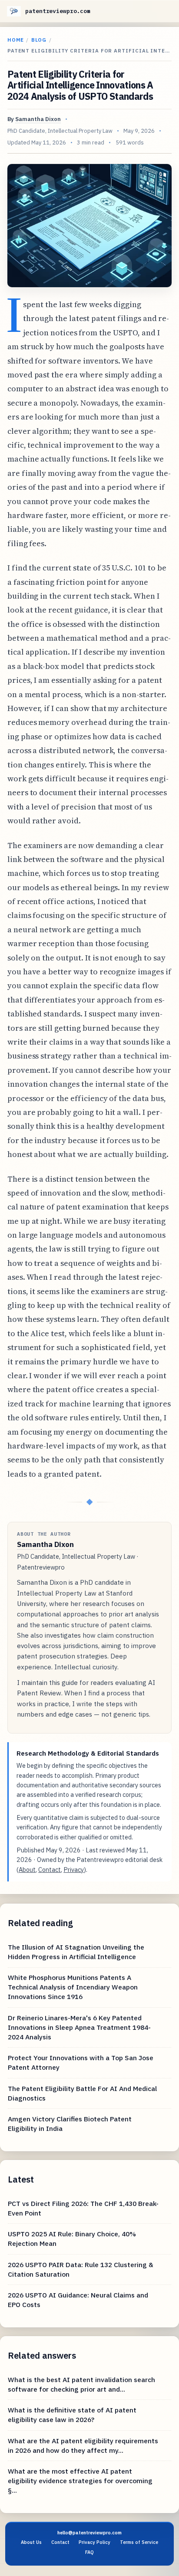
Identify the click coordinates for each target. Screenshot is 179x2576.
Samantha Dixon (38, 119)
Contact (50, 1870)
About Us (31, 2542)
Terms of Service (139, 2542)
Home (16, 40)
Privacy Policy (94, 2542)
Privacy (74, 1870)
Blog (39, 40)
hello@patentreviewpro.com (89, 2533)
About (27, 1870)
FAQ (89, 2552)
